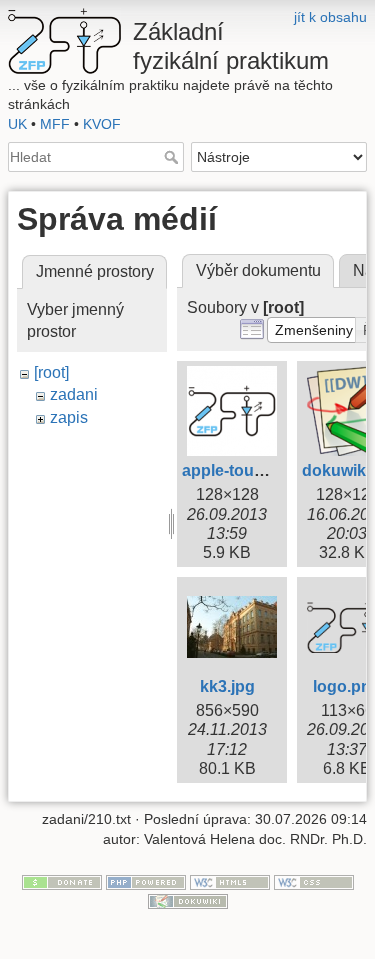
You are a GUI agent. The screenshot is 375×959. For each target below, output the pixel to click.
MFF (55, 124)
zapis (69, 417)
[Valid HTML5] (230, 881)
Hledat (173, 157)
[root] (51, 372)
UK (17, 124)
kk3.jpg (227, 686)
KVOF (102, 124)
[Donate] (62, 881)
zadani (74, 394)
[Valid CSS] (314, 881)
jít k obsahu (330, 17)
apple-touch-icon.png (263, 470)
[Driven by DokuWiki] (188, 901)
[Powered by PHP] (146, 881)
